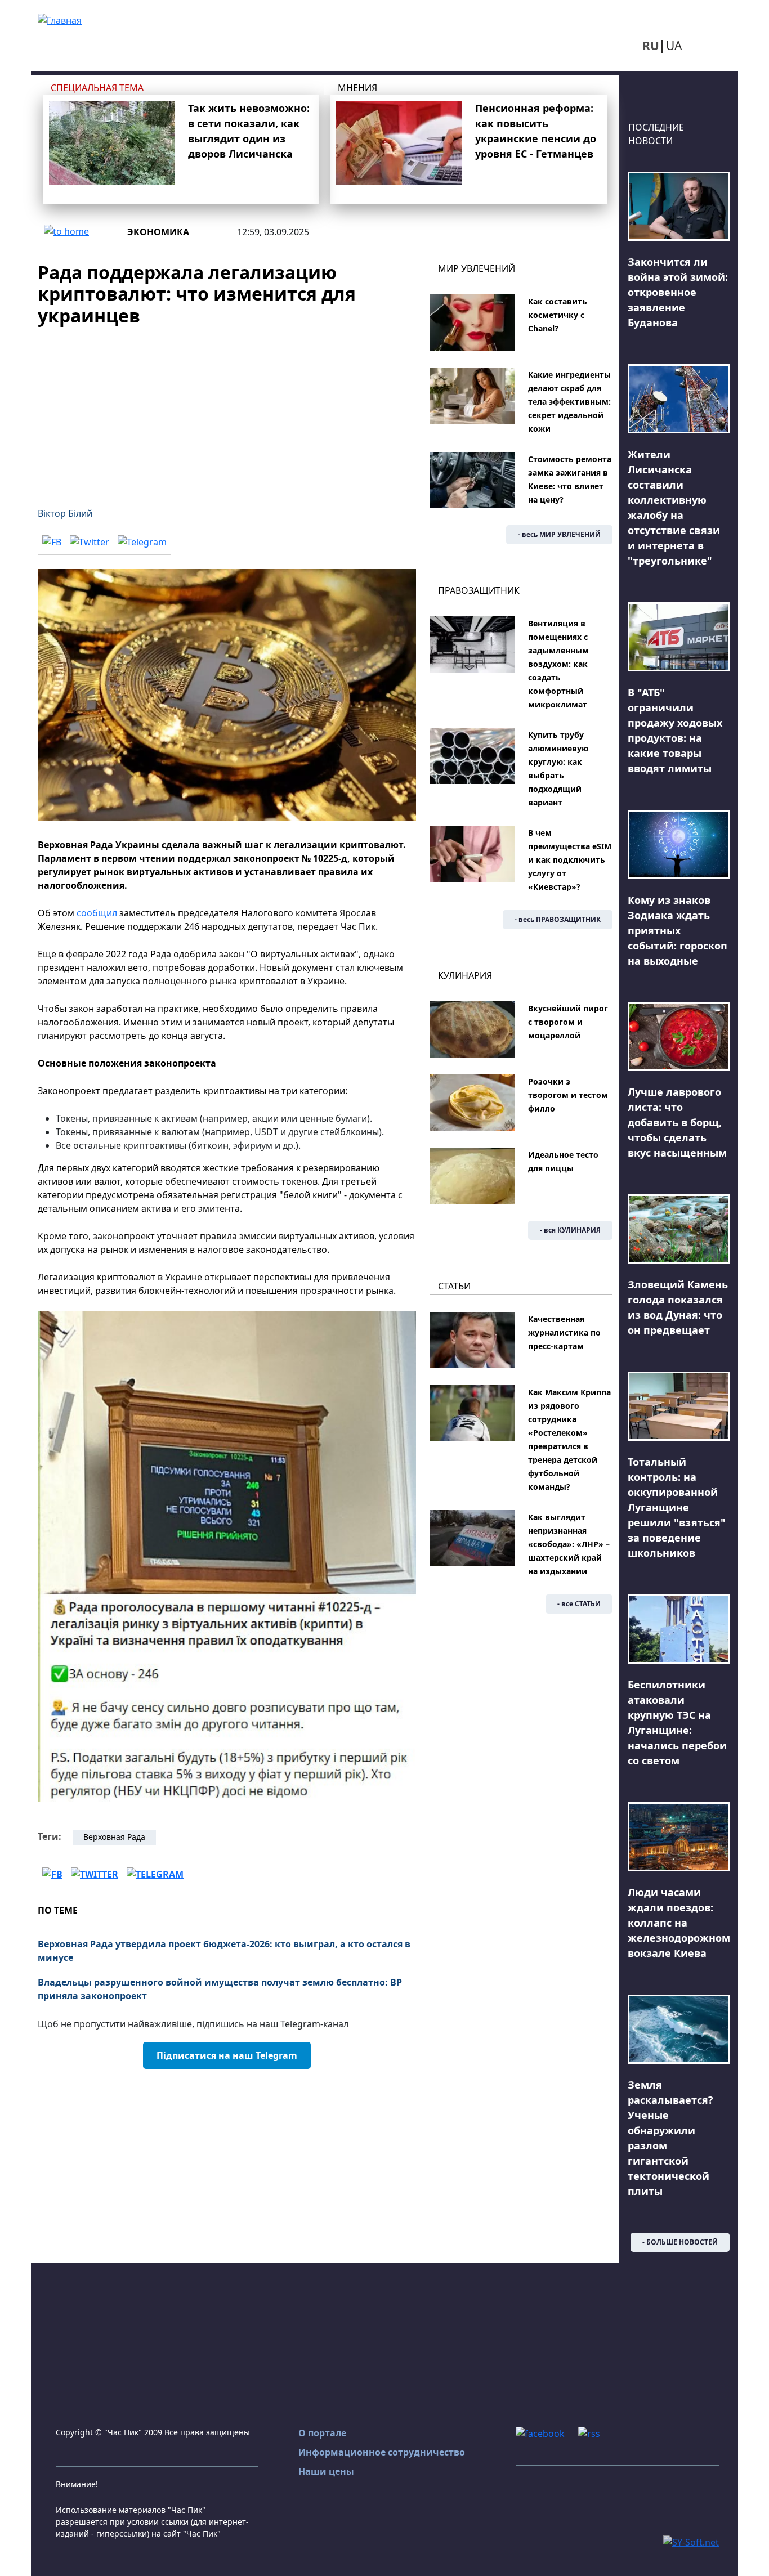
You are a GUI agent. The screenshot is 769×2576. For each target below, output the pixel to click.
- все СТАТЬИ (579, 1604)
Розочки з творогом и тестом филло (568, 1095)
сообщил (97, 913)
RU (651, 46)
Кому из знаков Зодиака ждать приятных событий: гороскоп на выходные (678, 930)
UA (674, 46)
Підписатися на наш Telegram (227, 2055)
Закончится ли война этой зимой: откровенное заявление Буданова (678, 292)
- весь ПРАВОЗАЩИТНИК (558, 919)
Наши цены (326, 2471)
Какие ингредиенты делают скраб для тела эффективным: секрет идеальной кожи (569, 402)
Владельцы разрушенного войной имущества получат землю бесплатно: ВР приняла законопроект (220, 1989)
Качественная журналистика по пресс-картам (564, 1332)
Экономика (158, 232)
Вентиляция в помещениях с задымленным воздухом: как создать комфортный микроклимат (558, 664)
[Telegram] (142, 541)
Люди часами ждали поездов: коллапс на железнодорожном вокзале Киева (679, 1923)
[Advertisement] (227, 410)
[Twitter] (90, 541)
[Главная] (60, 19)
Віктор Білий (65, 513)
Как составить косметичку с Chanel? (558, 315)
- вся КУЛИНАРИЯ (570, 1230)
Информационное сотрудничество (382, 2452)
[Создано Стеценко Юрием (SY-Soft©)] (691, 2541)
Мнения (357, 88)
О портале (322, 2433)
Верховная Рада (114, 1837)
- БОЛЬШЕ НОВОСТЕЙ (680, 2242)
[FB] (52, 541)
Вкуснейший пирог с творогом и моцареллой (568, 1022)
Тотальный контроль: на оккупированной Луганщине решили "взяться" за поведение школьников (677, 1507)
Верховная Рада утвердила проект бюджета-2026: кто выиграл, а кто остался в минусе (224, 1951)
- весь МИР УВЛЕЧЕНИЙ (559, 534)
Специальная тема (97, 88)
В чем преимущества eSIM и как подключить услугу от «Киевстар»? (570, 860)
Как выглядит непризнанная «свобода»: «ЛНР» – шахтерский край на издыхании (569, 1544)
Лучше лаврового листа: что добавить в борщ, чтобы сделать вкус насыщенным (677, 1122)
